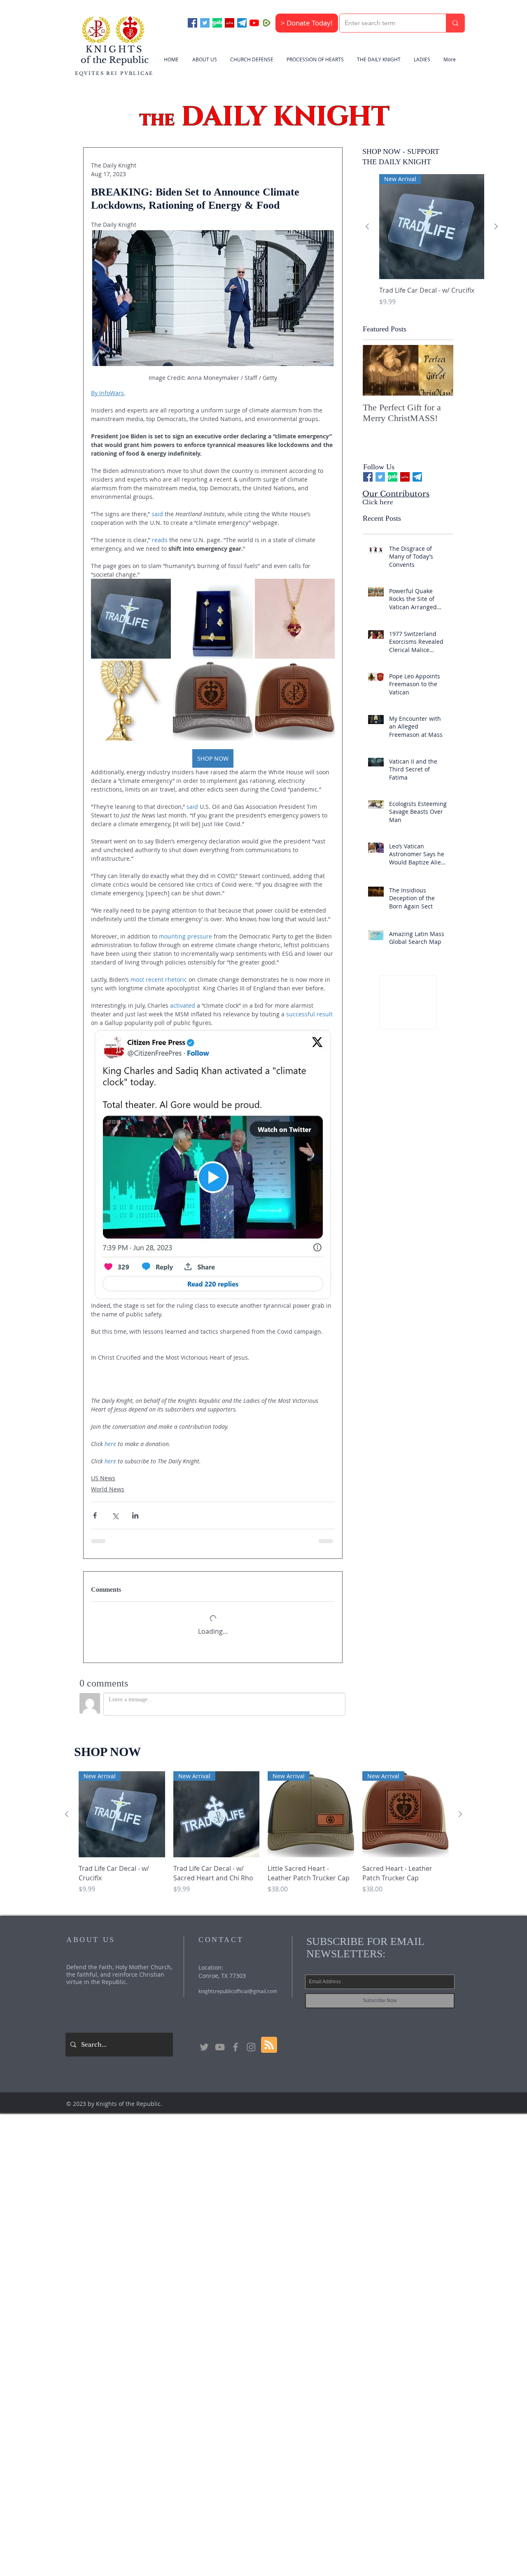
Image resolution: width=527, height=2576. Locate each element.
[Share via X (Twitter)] (115, 1515)
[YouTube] (254, 23)
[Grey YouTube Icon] (220, 2041)
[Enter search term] (455, 23)
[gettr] (230, 23)
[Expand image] (131, 619)
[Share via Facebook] (95, 1515)
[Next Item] (440, 371)
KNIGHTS (115, 49)
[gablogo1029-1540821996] (217, 23)
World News (108, 1489)
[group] (432, 245)
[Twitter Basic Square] (205, 23)
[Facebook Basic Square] (192, 23)
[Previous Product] (367, 226)
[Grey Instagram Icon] (251, 2041)
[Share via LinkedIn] (135, 1515)
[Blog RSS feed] (269, 2039)
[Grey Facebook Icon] (236, 2041)
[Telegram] (242, 23)
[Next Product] (496, 226)
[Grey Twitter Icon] (204, 2041)
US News (103, 1478)
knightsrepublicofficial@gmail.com (238, 1985)
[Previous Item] (376, 371)
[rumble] (267, 23)
